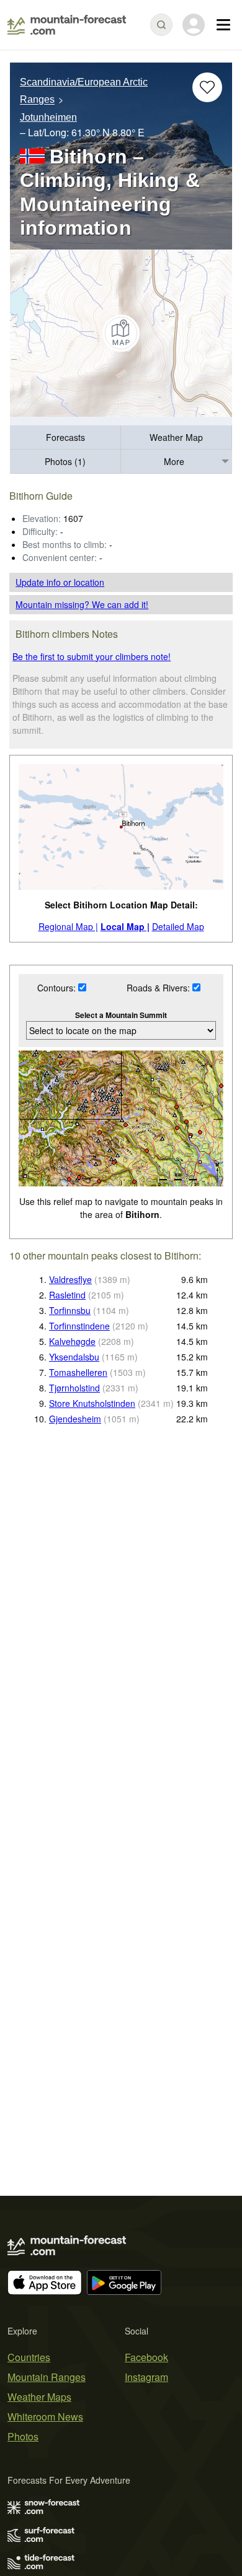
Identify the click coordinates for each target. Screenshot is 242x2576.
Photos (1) (65, 461)
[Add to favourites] (207, 87)
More (174, 461)
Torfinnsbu (70, 1310)
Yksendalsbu (74, 1357)
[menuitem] (65, 437)
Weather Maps (39, 2397)
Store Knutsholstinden (92, 1403)
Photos (23, 2436)
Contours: (58, 988)
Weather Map (176, 437)
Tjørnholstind (74, 1388)
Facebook (146, 2357)
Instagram (146, 2377)
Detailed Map (178, 926)
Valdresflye (70, 1279)
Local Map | (125, 926)
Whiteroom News (45, 2417)
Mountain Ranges (47, 2377)
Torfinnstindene (79, 1326)
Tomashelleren (78, 1372)
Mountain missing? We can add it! (82, 604)
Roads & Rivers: (159, 988)
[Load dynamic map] (121, 333)
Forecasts (65, 437)
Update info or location (60, 582)
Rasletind (67, 1295)
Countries (29, 2357)
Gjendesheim (75, 1419)
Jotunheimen (48, 117)
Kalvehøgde (72, 1341)
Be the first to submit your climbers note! (92, 656)
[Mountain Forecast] (67, 25)
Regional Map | (68, 926)
